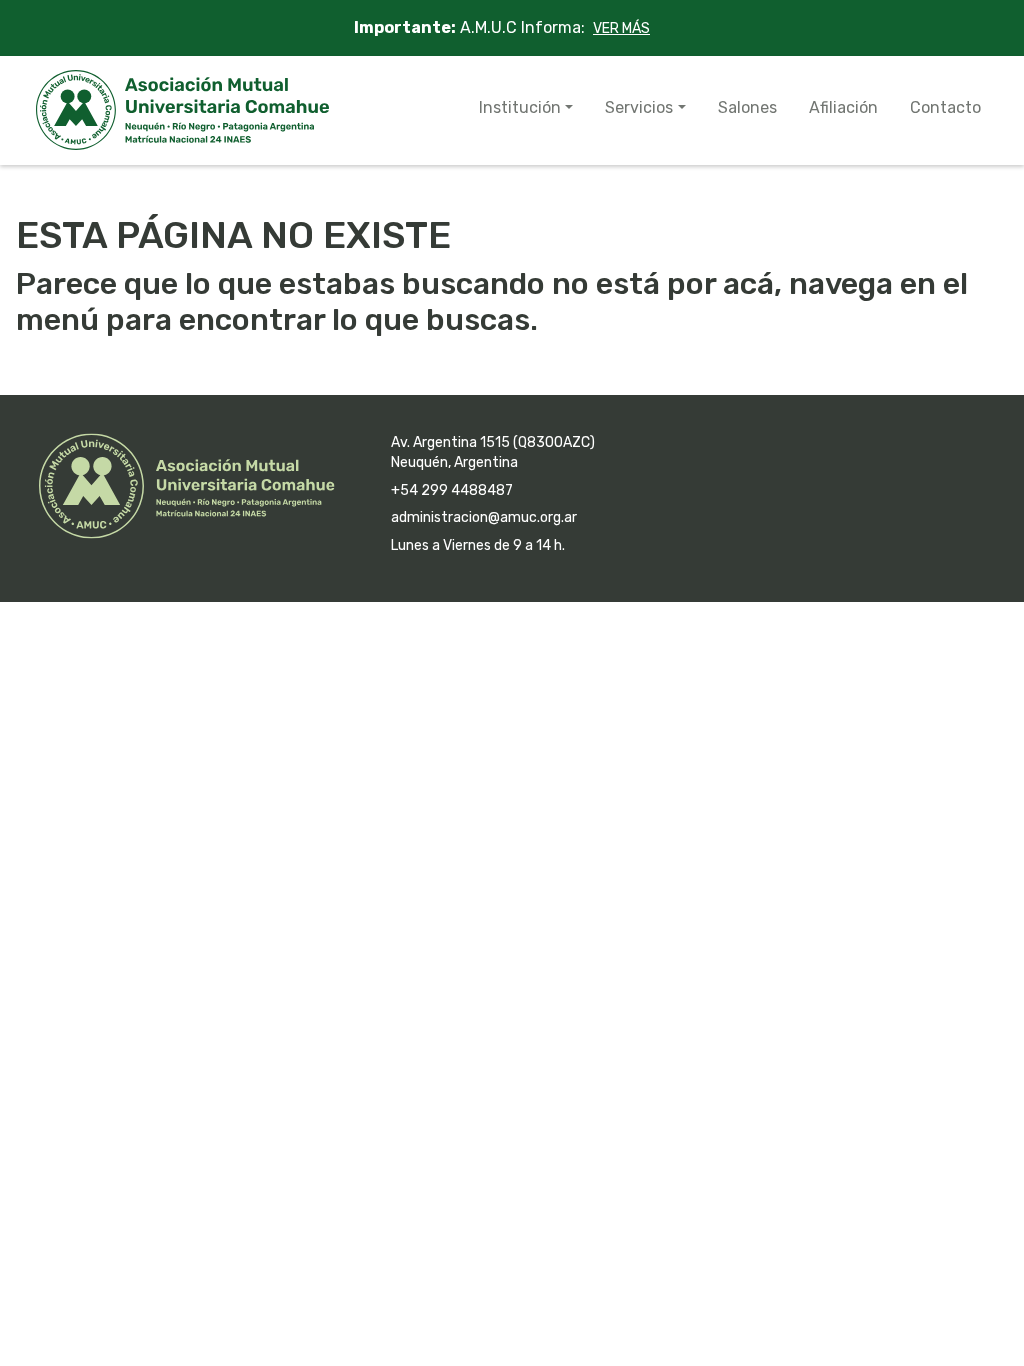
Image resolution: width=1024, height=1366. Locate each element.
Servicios (639, 107)
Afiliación (843, 107)
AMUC (182, 110)
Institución (520, 107)
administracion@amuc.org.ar (484, 517)
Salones (747, 107)
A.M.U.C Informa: (502, 27)
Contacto (945, 107)
